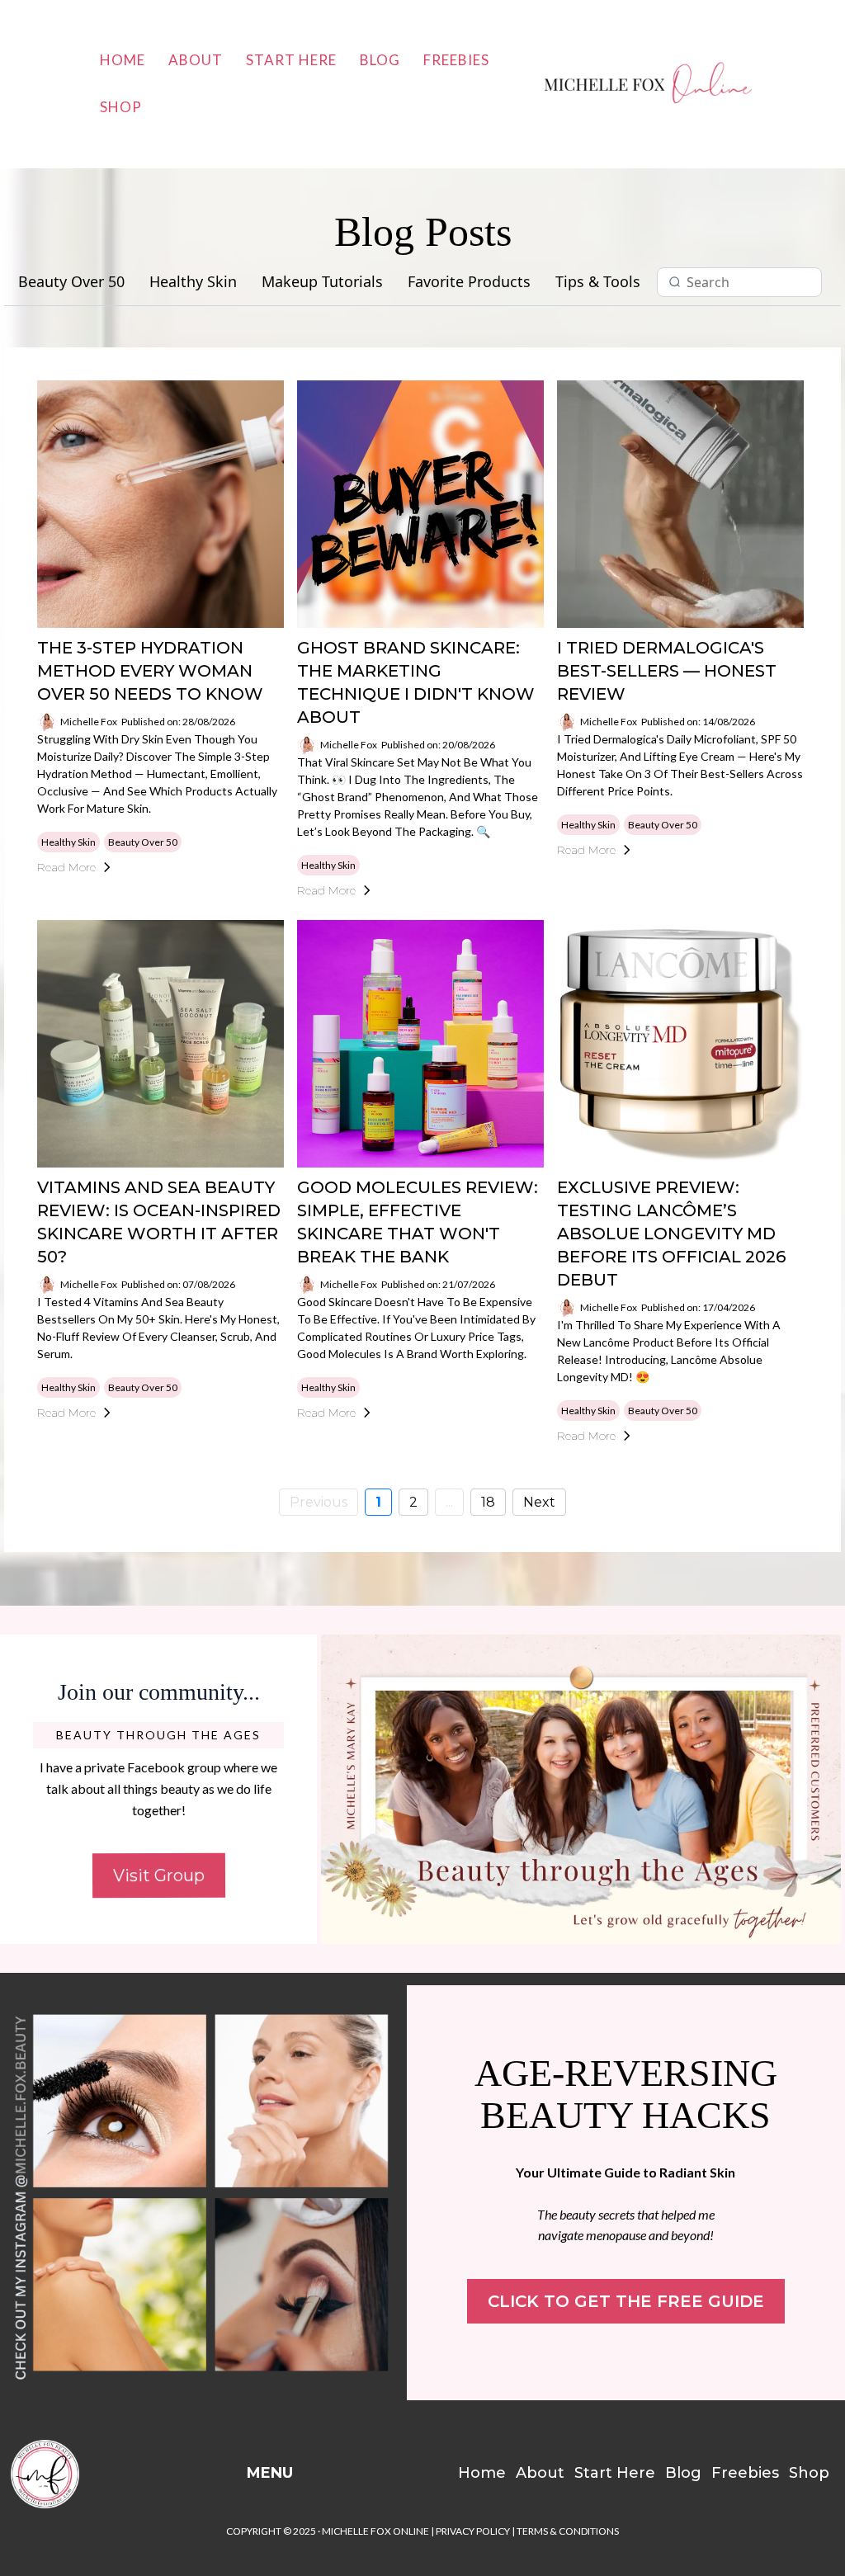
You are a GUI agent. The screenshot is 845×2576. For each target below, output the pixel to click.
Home (123, 60)
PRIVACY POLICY (473, 2531)
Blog (380, 60)
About (196, 60)
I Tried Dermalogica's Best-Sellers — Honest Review (667, 671)
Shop (121, 107)
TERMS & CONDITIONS (568, 2531)
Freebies (456, 60)
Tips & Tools (598, 282)
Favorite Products (469, 282)
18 (488, 1502)
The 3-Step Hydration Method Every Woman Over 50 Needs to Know (150, 671)
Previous (319, 1502)
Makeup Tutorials (322, 282)
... (449, 1502)
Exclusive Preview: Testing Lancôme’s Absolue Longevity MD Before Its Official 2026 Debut (671, 1234)
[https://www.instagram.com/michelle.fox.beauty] (203, 2193)
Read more (66, 867)
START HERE (291, 60)
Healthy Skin (193, 282)
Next (539, 1502)
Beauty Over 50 (71, 282)
